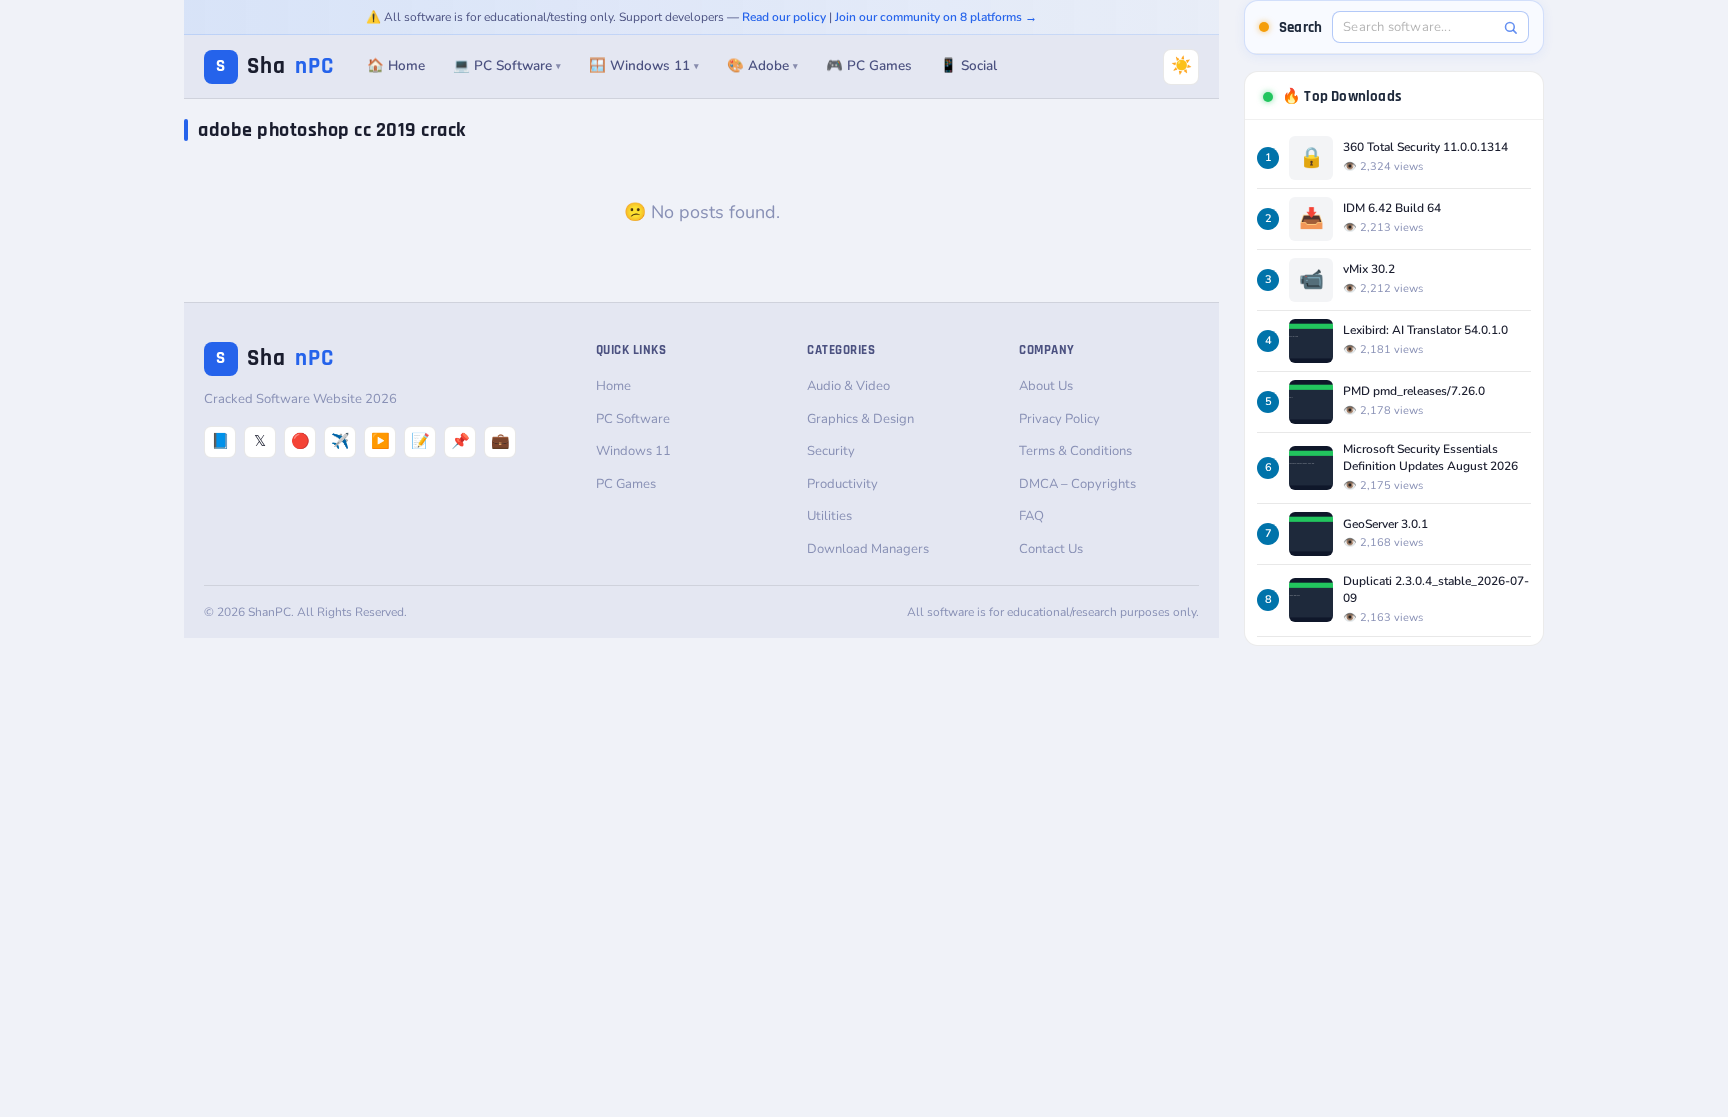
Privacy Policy (1059, 419)
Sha (275, 66)
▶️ (380, 441)
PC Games (626, 484)
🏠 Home (396, 65)
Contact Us (1051, 549)
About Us (1046, 386)
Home (613, 386)
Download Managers (868, 549)
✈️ (340, 441)
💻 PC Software (507, 65)
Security (831, 451)
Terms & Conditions (1075, 451)
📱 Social (968, 65)
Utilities (829, 516)
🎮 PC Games (869, 65)
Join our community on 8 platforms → (936, 17)
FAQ (1031, 516)
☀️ (1181, 65)
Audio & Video (848, 386)
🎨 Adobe (762, 65)
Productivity (842, 484)
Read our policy (784, 17)
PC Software (633, 419)
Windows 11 (633, 451)
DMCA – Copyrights (1077, 484)
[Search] (1510, 27)
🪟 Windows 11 (644, 65)
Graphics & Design (860, 419)
